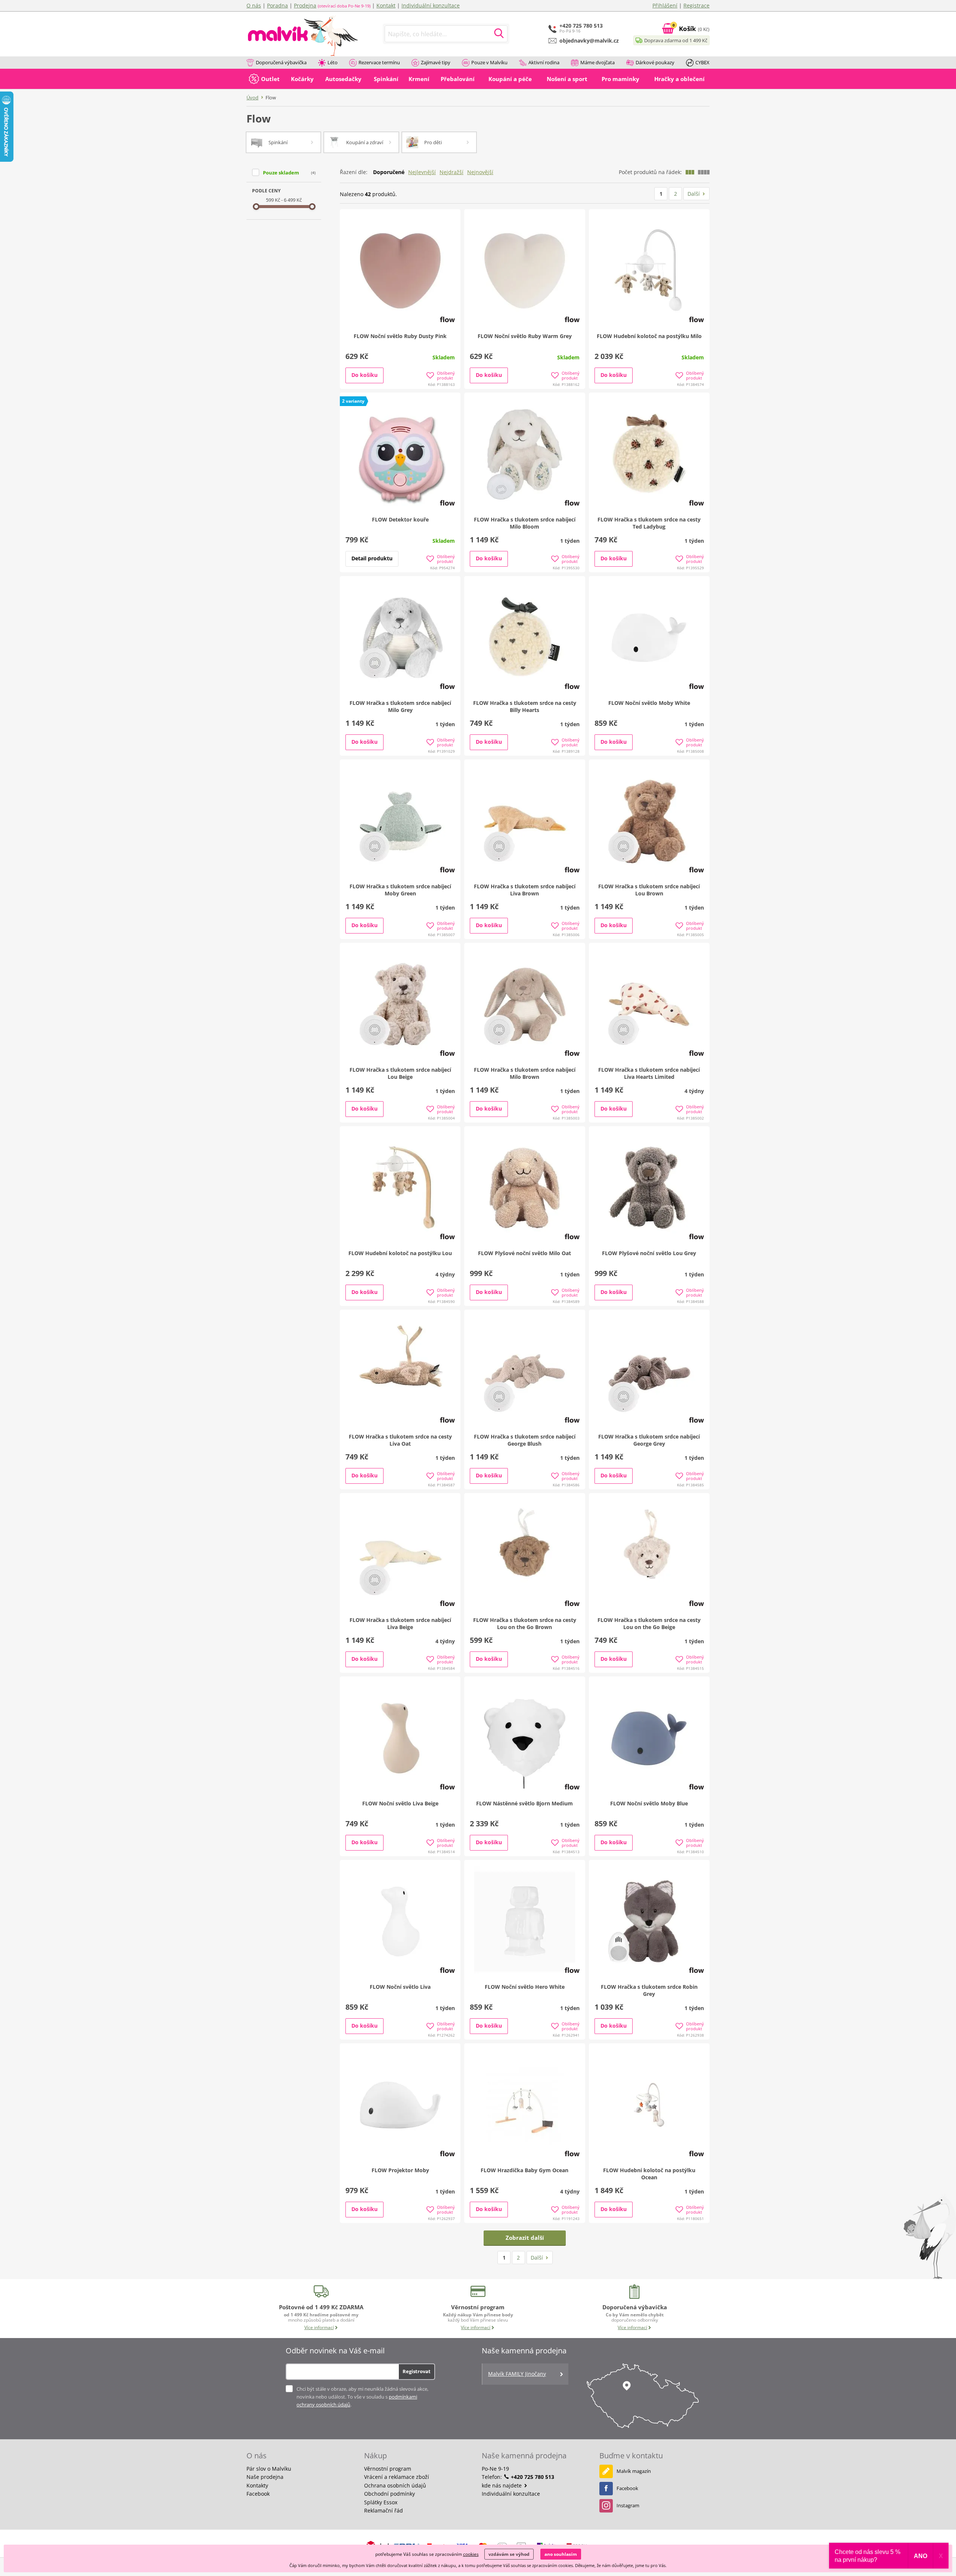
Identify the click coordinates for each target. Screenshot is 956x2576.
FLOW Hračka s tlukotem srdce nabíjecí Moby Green (400, 890)
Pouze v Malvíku (489, 62)
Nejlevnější (422, 172)
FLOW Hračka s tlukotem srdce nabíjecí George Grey (649, 1440)
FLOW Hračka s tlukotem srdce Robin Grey (649, 1990)
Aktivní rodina (544, 62)
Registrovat (417, 2371)
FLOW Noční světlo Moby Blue (649, 1803)
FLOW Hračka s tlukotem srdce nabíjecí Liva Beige (400, 1623)
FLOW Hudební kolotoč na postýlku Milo (649, 336)
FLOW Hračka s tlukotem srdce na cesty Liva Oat (400, 1440)
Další (694, 194)
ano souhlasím (561, 2554)
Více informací (319, 2327)
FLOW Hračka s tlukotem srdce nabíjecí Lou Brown (649, 890)
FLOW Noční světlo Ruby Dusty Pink (400, 336)
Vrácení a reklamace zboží (397, 2477)
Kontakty (257, 2485)
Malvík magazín (634, 2471)
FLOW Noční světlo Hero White (525, 1987)
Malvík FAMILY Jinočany (517, 2374)
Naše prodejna (265, 2477)
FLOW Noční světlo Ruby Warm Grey (525, 336)
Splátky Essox (381, 2502)
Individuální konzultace (431, 5)
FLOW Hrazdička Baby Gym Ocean (524, 2170)
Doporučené (389, 172)
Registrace (696, 5)
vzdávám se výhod (509, 2554)
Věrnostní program (388, 2469)
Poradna (277, 5)
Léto (333, 62)
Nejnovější (480, 172)
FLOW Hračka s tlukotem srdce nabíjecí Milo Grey (400, 706)
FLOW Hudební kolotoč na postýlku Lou (400, 1253)
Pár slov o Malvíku (269, 2469)
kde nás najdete (502, 2485)
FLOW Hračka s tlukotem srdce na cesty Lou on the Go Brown (525, 1623)
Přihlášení (665, 5)
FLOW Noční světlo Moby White (649, 703)
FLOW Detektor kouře (400, 519)
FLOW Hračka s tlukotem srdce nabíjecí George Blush (525, 1440)
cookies (471, 2554)
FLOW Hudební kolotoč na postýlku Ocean (649, 2174)
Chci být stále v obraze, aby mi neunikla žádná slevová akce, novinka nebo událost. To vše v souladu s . (362, 2397)
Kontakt (386, 5)
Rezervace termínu (379, 62)
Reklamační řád (384, 2510)
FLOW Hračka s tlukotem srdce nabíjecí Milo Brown (525, 1073)
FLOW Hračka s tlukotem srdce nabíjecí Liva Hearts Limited (649, 1073)
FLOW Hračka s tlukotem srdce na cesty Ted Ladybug (649, 523)
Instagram (628, 2505)
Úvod (252, 97)
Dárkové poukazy (655, 62)
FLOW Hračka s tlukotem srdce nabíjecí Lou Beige (400, 1073)
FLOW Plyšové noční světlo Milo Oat (524, 1253)
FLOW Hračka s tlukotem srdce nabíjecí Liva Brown (525, 890)
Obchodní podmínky (389, 2494)
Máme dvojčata (597, 62)
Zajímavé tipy (436, 62)
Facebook (258, 2494)
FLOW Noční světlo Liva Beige (400, 1803)
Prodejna (305, 5)
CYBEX (702, 62)
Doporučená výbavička (281, 62)
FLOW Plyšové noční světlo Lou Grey (649, 1253)
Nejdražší (451, 172)
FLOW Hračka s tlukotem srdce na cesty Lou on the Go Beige (649, 1623)
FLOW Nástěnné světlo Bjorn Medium (524, 1803)
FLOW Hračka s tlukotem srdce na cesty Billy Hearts (525, 706)
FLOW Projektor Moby (400, 2170)
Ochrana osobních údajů (395, 2485)
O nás (254, 5)
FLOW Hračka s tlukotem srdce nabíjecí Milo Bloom (525, 523)
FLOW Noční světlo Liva (400, 1987)
